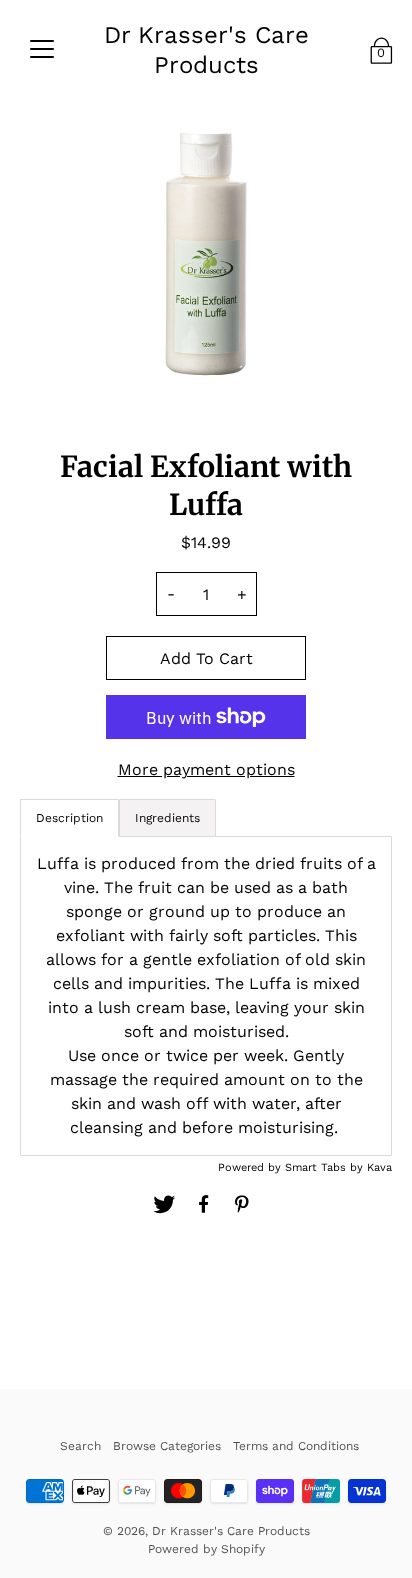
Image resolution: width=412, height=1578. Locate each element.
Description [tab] (69, 818)
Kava (379, 1167)
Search (80, 1446)
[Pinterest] (244, 1204)
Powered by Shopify (206, 1549)
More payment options (206, 769)
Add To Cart (206, 658)
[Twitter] (164, 1204)
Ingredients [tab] (167, 818)
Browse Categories (167, 1446)
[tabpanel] (206, 996)
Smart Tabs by (326, 1167)
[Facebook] (204, 1204)
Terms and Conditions (296, 1446)
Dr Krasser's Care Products (206, 50)
